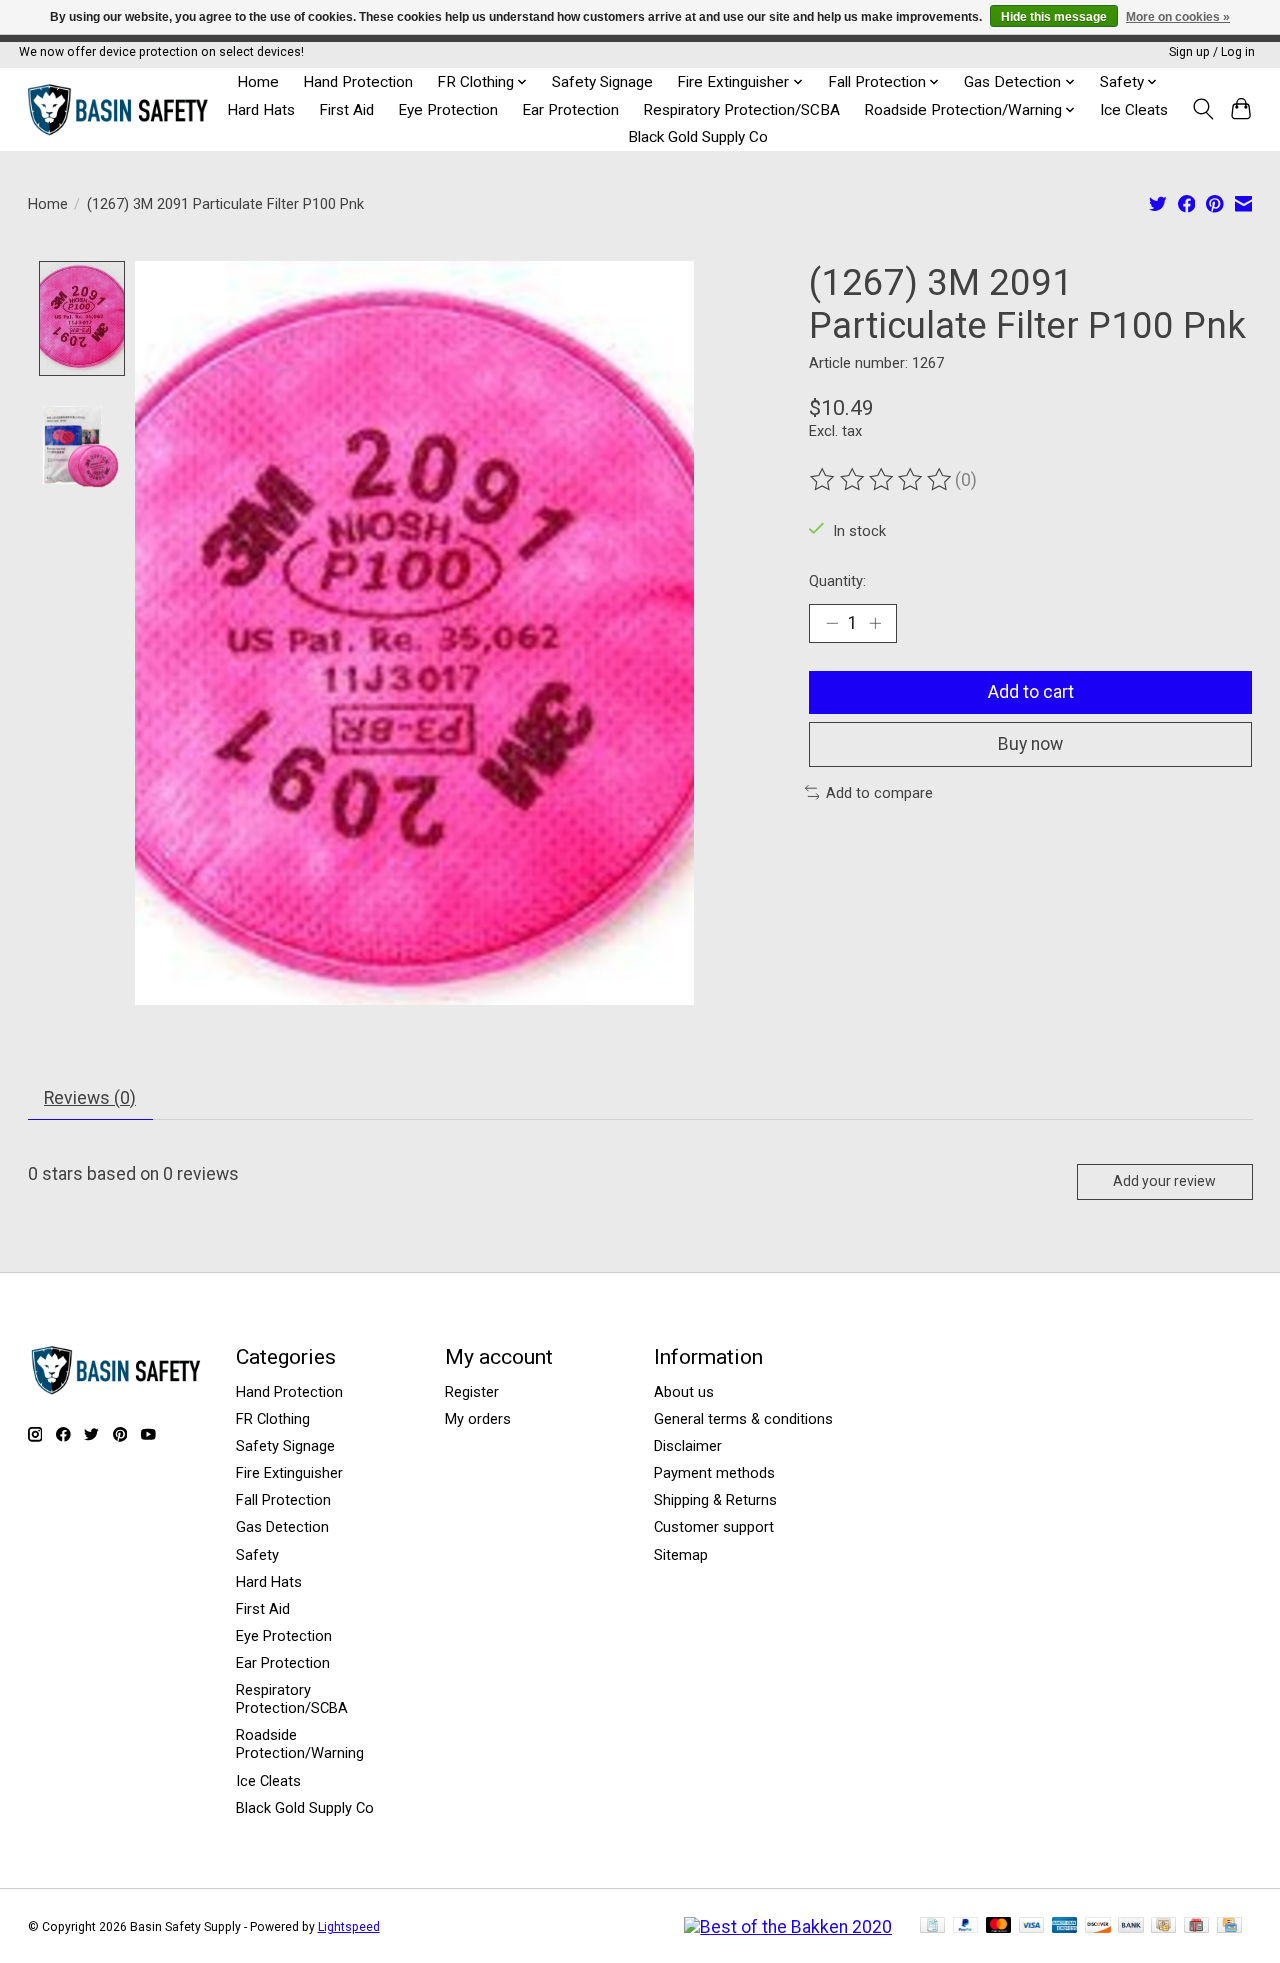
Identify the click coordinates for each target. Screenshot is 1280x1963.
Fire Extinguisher (289, 1473)
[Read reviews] (882, 480)
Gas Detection (282, 1527)
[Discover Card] (1098, 1926)
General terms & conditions (743, 1419)
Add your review (1164, 1181)
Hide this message (1054, 17)
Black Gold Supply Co (698, 137)
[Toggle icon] (1202, 109)
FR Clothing (273, 1419)
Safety (257, 1555)
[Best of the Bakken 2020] (788, 1927)
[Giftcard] (1196, 1926)
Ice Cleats (1134, 110)
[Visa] (1032, 1926)
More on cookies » (1178, 17)
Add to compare (879, 793)
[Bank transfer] (1131, 1926)
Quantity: (837, 581)
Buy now (1030, 744)
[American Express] (1065, 1926)
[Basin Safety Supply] (120, 109)
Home (258, 82)
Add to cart (1031, 692)
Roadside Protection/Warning (300, 1744)
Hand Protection (358, 82)
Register (472, 1392)
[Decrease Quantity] (832, 623)
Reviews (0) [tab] (90, 1098)
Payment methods (714, 1473)
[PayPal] (966, 1926)
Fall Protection (283, 1500)
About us (684, 1392)
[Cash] (1163, 1926)
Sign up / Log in (1212, 52)
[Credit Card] (1229, 1926)
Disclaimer (688, 1446)
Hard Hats (261, 110)
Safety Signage (602, 82)
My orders (478, 1419)
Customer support (714, 1527)
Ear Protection (570, 110)
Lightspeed (349, 1927)
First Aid (346, 110)
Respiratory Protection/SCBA (741, 110)
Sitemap (681, 1555)
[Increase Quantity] (875, 623)
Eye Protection (448, 110)
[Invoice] (932, 1926)
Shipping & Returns (715, 1500)
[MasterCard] (999, 1926)
